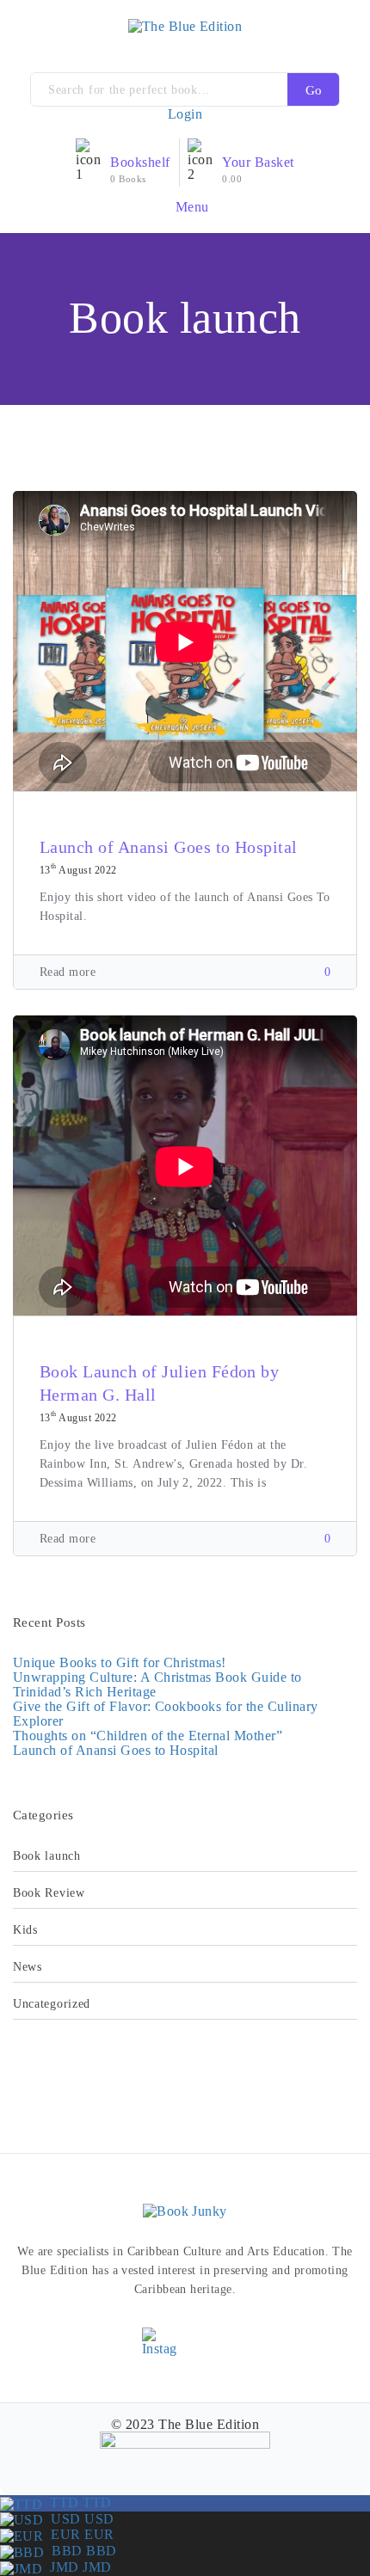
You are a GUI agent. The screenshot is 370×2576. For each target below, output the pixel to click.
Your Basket (258, 162)
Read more (68, 972)
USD (78, 2519)
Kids (25, 1930)
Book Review (49, 1893)
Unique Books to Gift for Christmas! (120, 1662)
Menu (191, 206)
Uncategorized (52, 2004)
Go (314, 90)
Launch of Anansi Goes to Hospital (169, 847)
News (28, 1967)
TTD (77, 2502)
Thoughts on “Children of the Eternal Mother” (148, 1736)
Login (185, 114)
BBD (80, 2551)
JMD (77, 2567)
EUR (78, 2534)
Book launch (47, 1856)
